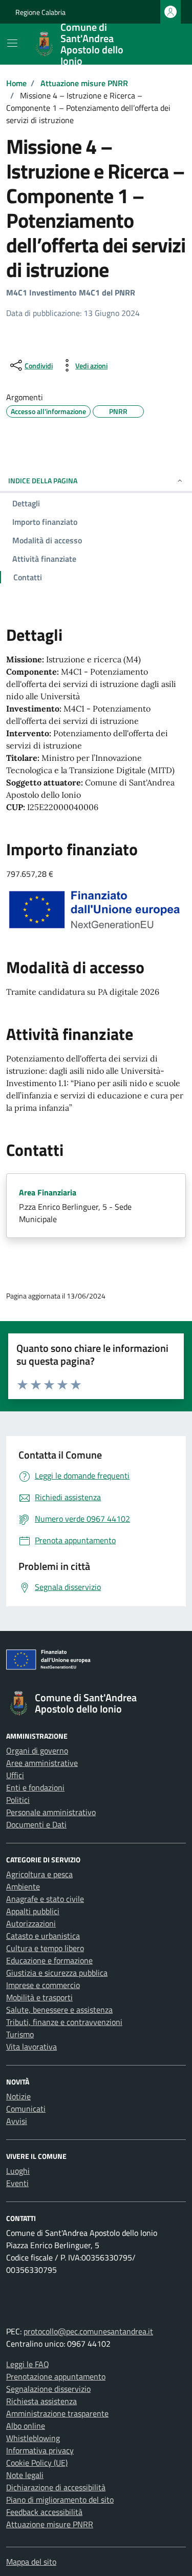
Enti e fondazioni (35, 1787)
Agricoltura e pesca (39, 1874)
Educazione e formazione (49, 1960)
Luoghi (18, 2171)
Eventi (17, 2183)
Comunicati (26, 2109)
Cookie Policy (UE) (37, 2463)
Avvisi (17, 2121)
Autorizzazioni (31, 1923)
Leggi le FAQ (28, 2364)
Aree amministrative (42, 1763)
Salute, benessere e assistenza (59, 2010)
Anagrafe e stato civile (45, 1899)
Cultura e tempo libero (45, 1948)
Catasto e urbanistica (43, 1936)
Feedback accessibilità (44, 2512)
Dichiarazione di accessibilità (56, 2487)
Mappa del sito (31, 2562)
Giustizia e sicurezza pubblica (57, 1973)
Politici (18, 1800)
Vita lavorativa (31, 2047)
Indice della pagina (43, 480)
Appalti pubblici (33, 1911)
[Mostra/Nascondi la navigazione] (12, 43)
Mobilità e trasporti (39, 1997)
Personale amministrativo (51, 1812)
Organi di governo (37, 1751)
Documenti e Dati (36, 1824)
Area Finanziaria (48, 1192)
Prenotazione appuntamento (56, 2376)
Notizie (18, 2096)
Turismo (20, 2034)
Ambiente (23, 1886)
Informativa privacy (40, 2450)
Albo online (26, 2426)
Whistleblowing (33, 2438)
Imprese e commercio (43, 1985)
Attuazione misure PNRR (50, 2524)
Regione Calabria (40, 12)
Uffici (15, 1775)
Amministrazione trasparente (57, 2413)
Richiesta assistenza (41, 2401)
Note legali (25, 2475)
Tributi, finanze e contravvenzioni (64, 2022)
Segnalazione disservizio (48, 2389)
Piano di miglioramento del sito (60, 2500)
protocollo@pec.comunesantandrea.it (88, 2331)
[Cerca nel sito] (164, 44)
